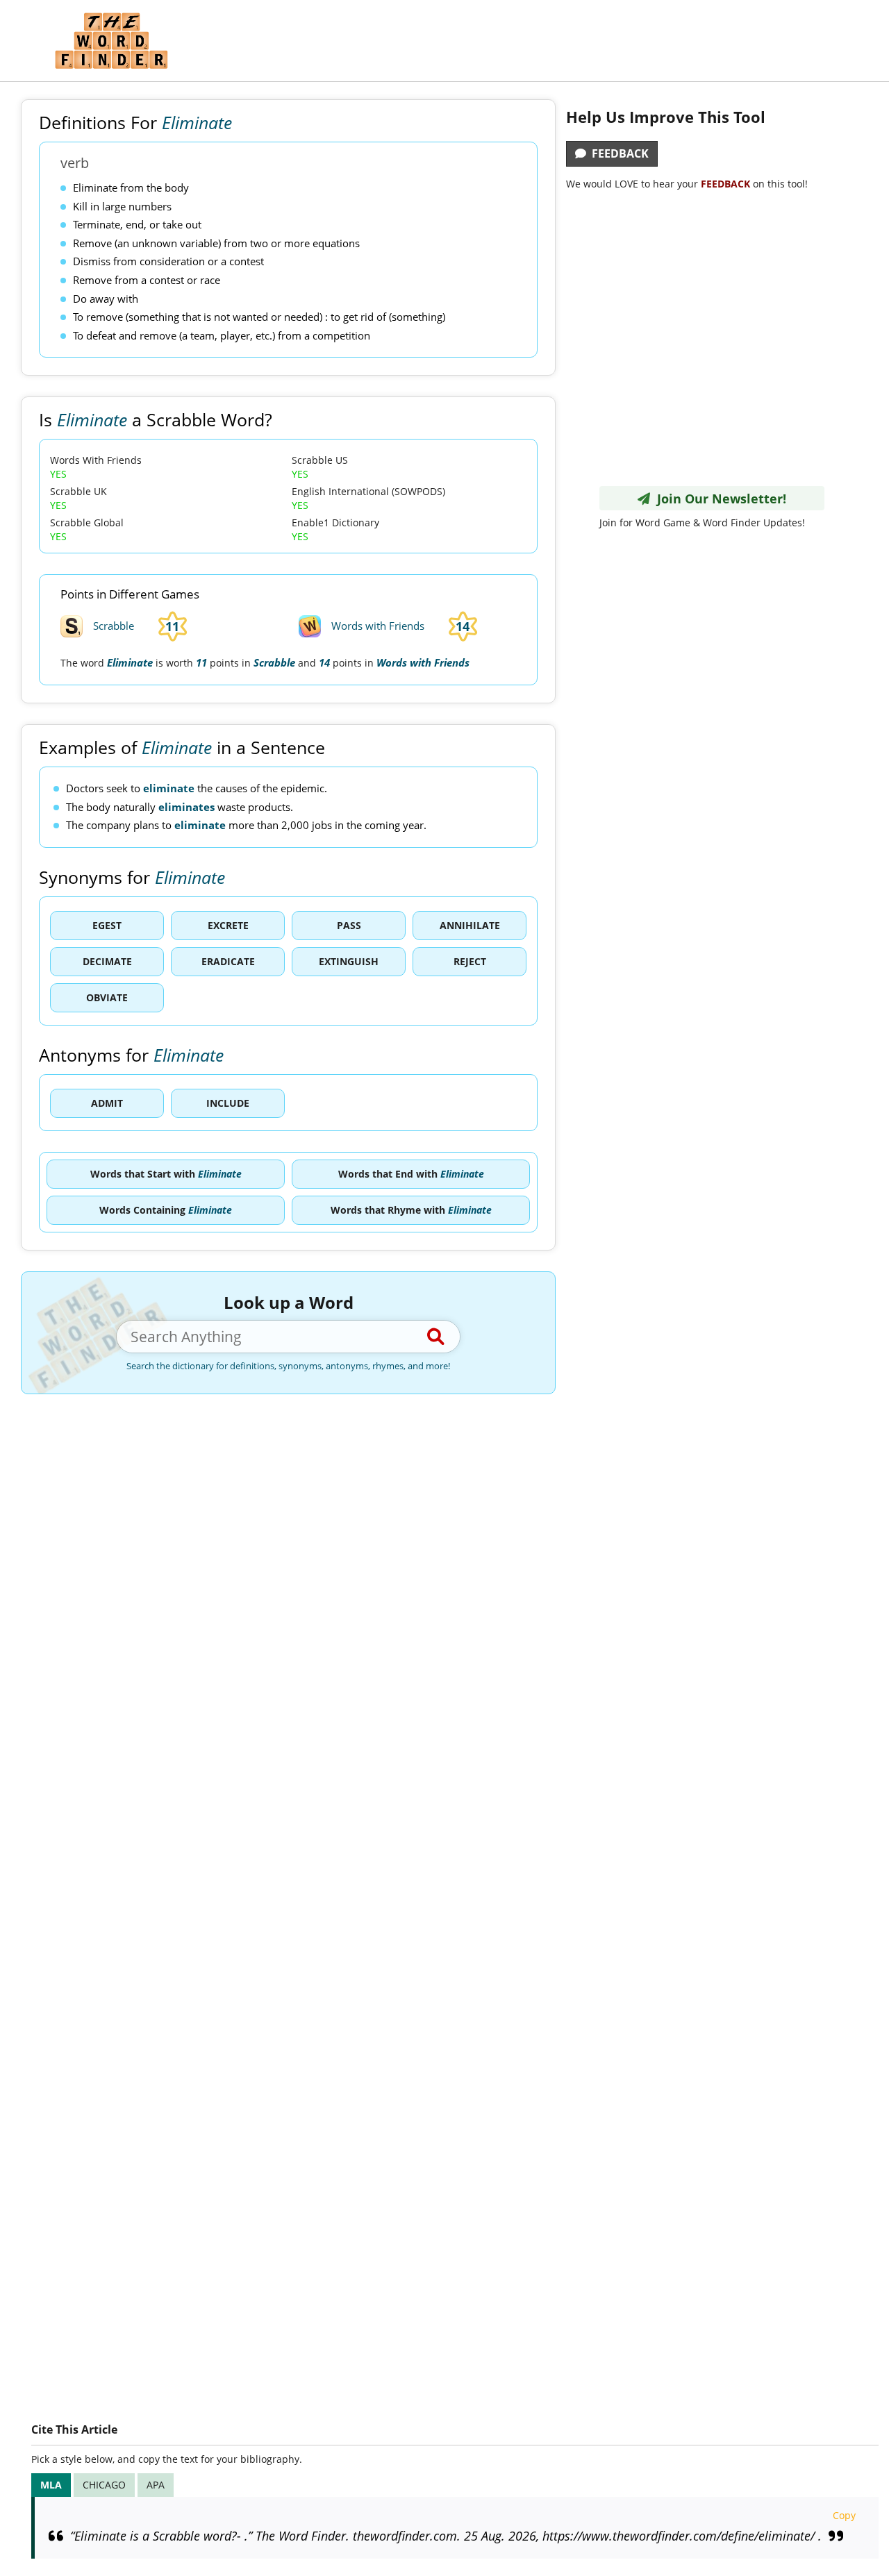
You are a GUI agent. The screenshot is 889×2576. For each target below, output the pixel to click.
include (228, 1103)
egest (107, 925)
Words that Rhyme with (411, 1210)
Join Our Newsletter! (718, 499)
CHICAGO (104, 2485)
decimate (107, 961)
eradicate (228, 961)
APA (156, 2485)
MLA (51, 2485)
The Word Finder (111, 41)
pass (349, 925)
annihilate (470, 925)
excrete (228, 925)
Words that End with (411, 1174)
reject (470, 961)
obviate (107, 997)
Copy (844, 2515)
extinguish (349, 961)
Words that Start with (166, 1174)
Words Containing (166, 1210)
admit (107, 1103)
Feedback (617, 153)
